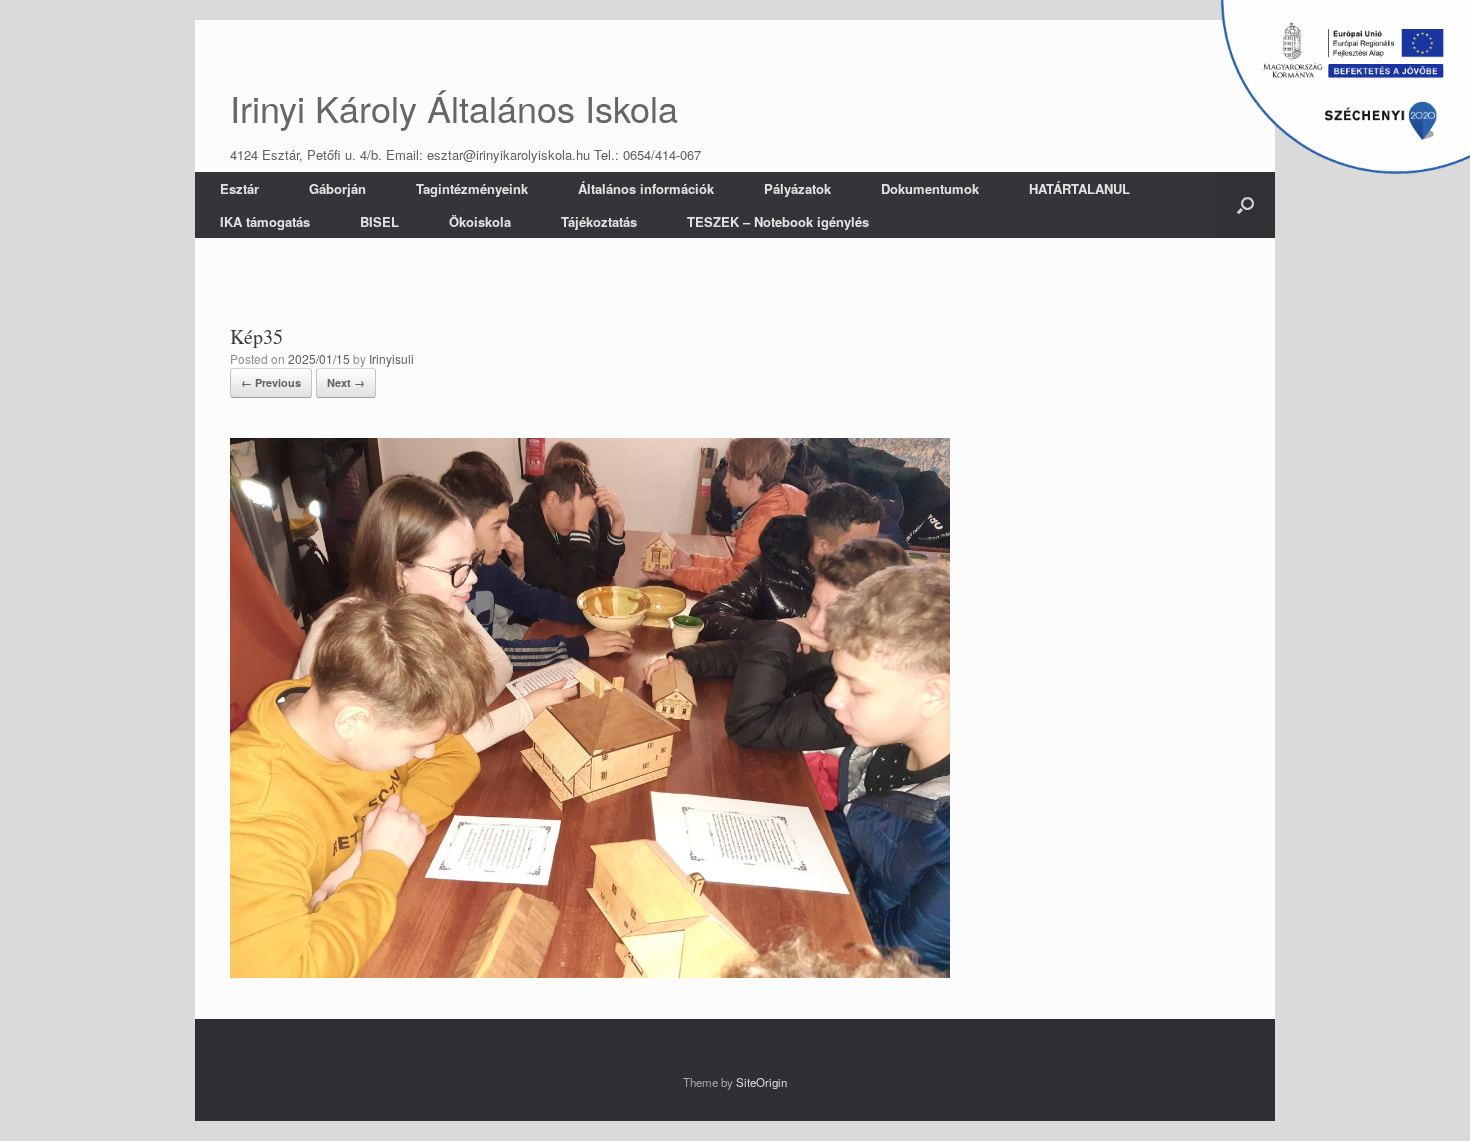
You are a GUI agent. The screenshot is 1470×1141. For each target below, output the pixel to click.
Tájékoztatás (599, 221)
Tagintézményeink (472, 188)
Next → (346, 382)
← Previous (271, 382)
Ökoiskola (480, 221)
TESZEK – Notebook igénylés (778, 221)
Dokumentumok (930, 188)
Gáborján (337, 188)
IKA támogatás (265, 221)
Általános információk (646, 188)
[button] (1245, 205)
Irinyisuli (391, 358)
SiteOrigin (761, 1082)
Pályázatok (797, 188)
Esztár (239, 188)
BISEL (379, 221)
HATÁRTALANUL (1079, 188)
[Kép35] (590, 972)
